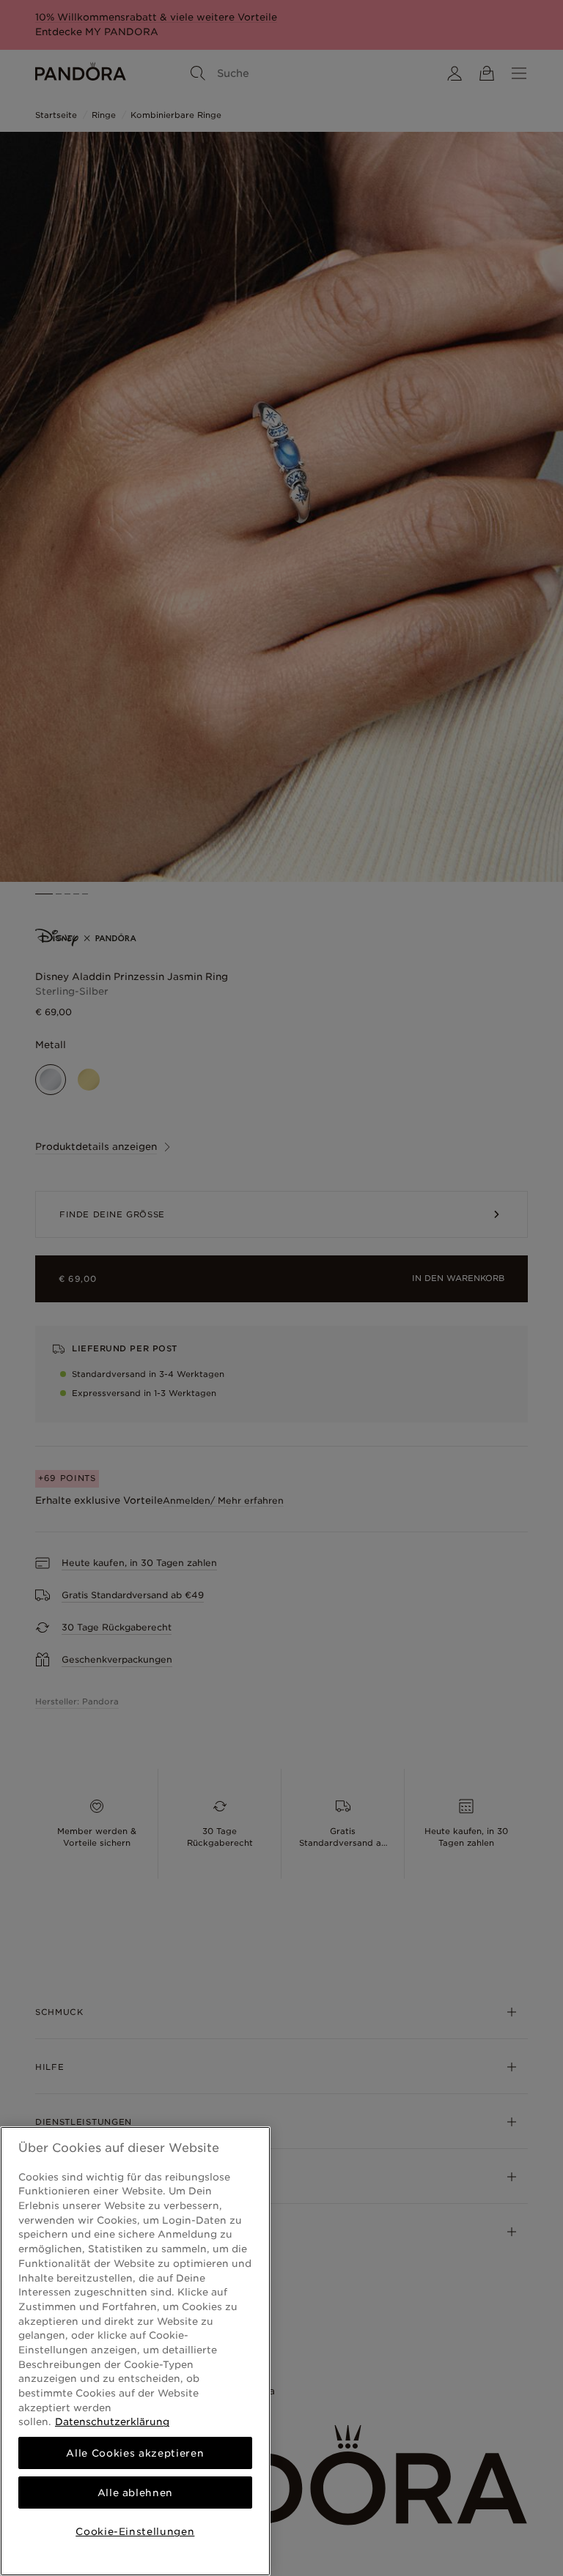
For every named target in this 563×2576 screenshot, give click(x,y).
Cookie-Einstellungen (135, 2531)
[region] (135, 2351)
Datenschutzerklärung (112, 2421)
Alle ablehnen (136, 2493)
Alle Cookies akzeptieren (135, 2453)
